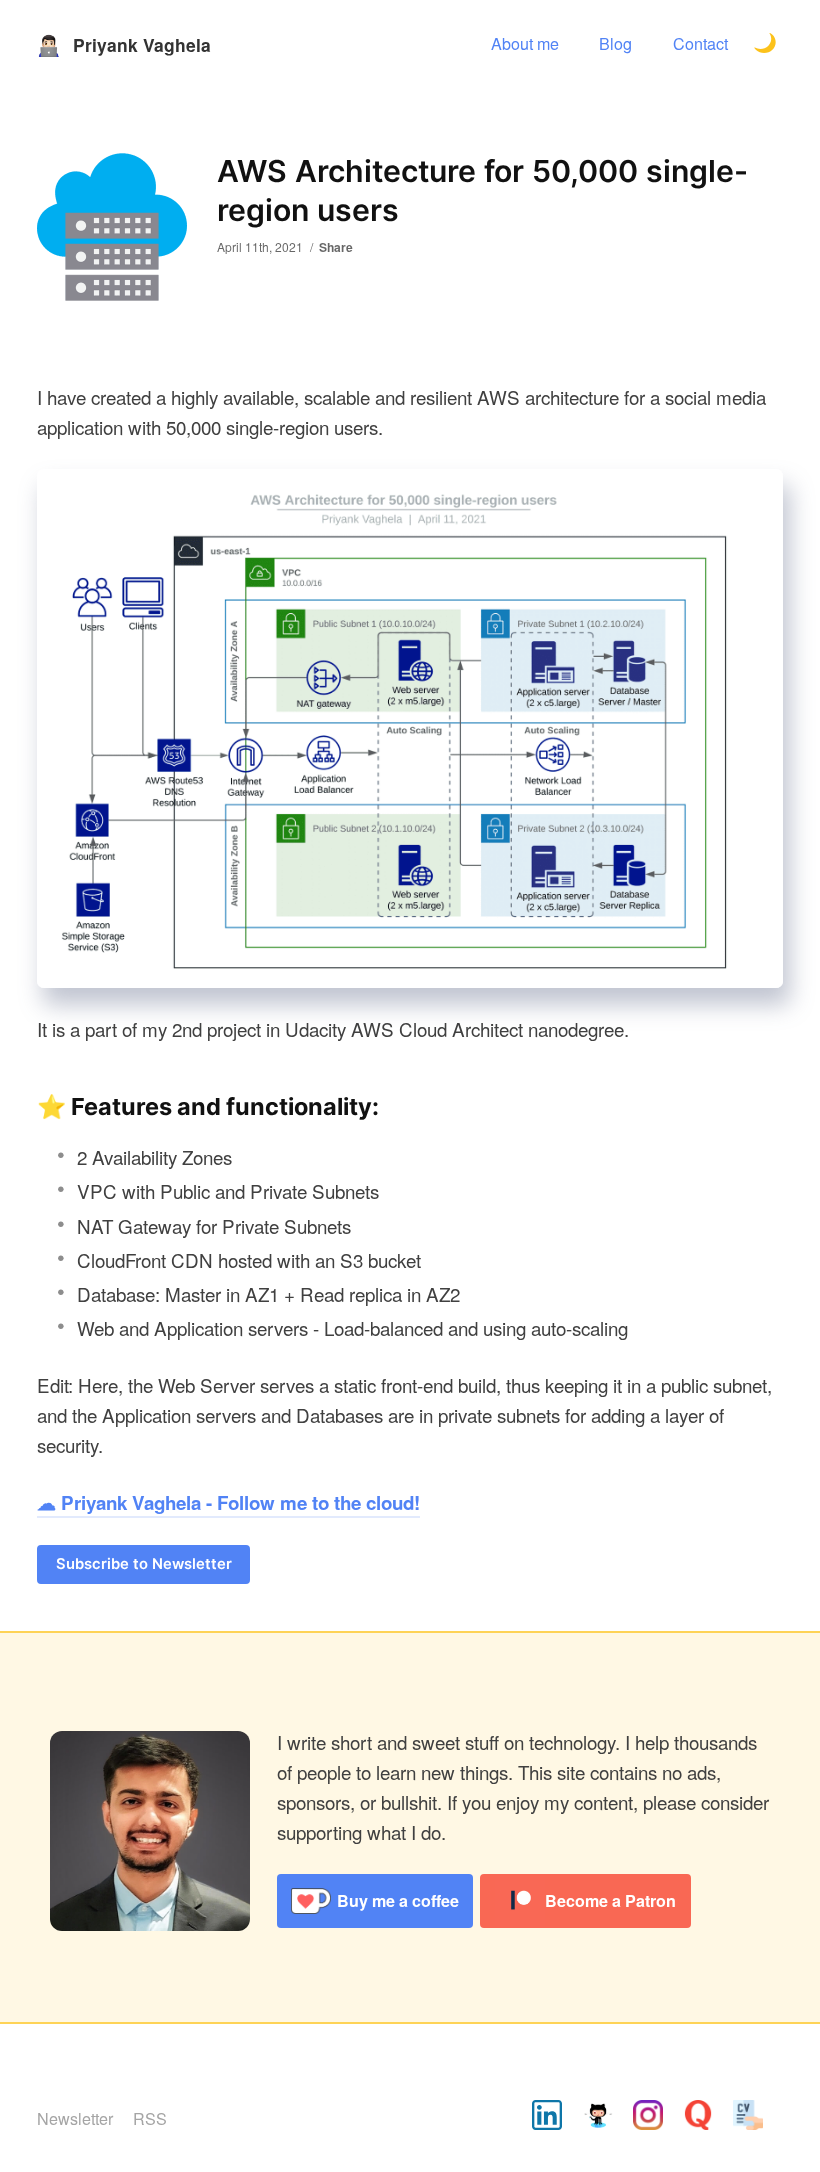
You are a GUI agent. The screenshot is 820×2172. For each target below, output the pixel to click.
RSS (150, 2118)
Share (336, 247)
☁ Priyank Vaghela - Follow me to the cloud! (228, 1502)
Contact (700, 43)
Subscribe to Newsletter (144, 1564)
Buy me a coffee (398, 1900)
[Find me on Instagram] (648, 2118)
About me (525, 43)
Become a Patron (610, 1900)
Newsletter (75, 2118)
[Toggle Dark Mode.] (765, 45)
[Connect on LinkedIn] (547, 2118)
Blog (615, 43)
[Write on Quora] (698, 2118)
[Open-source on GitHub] (598, 2118)
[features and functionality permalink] (27, 1107)
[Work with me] (748, 2118)
